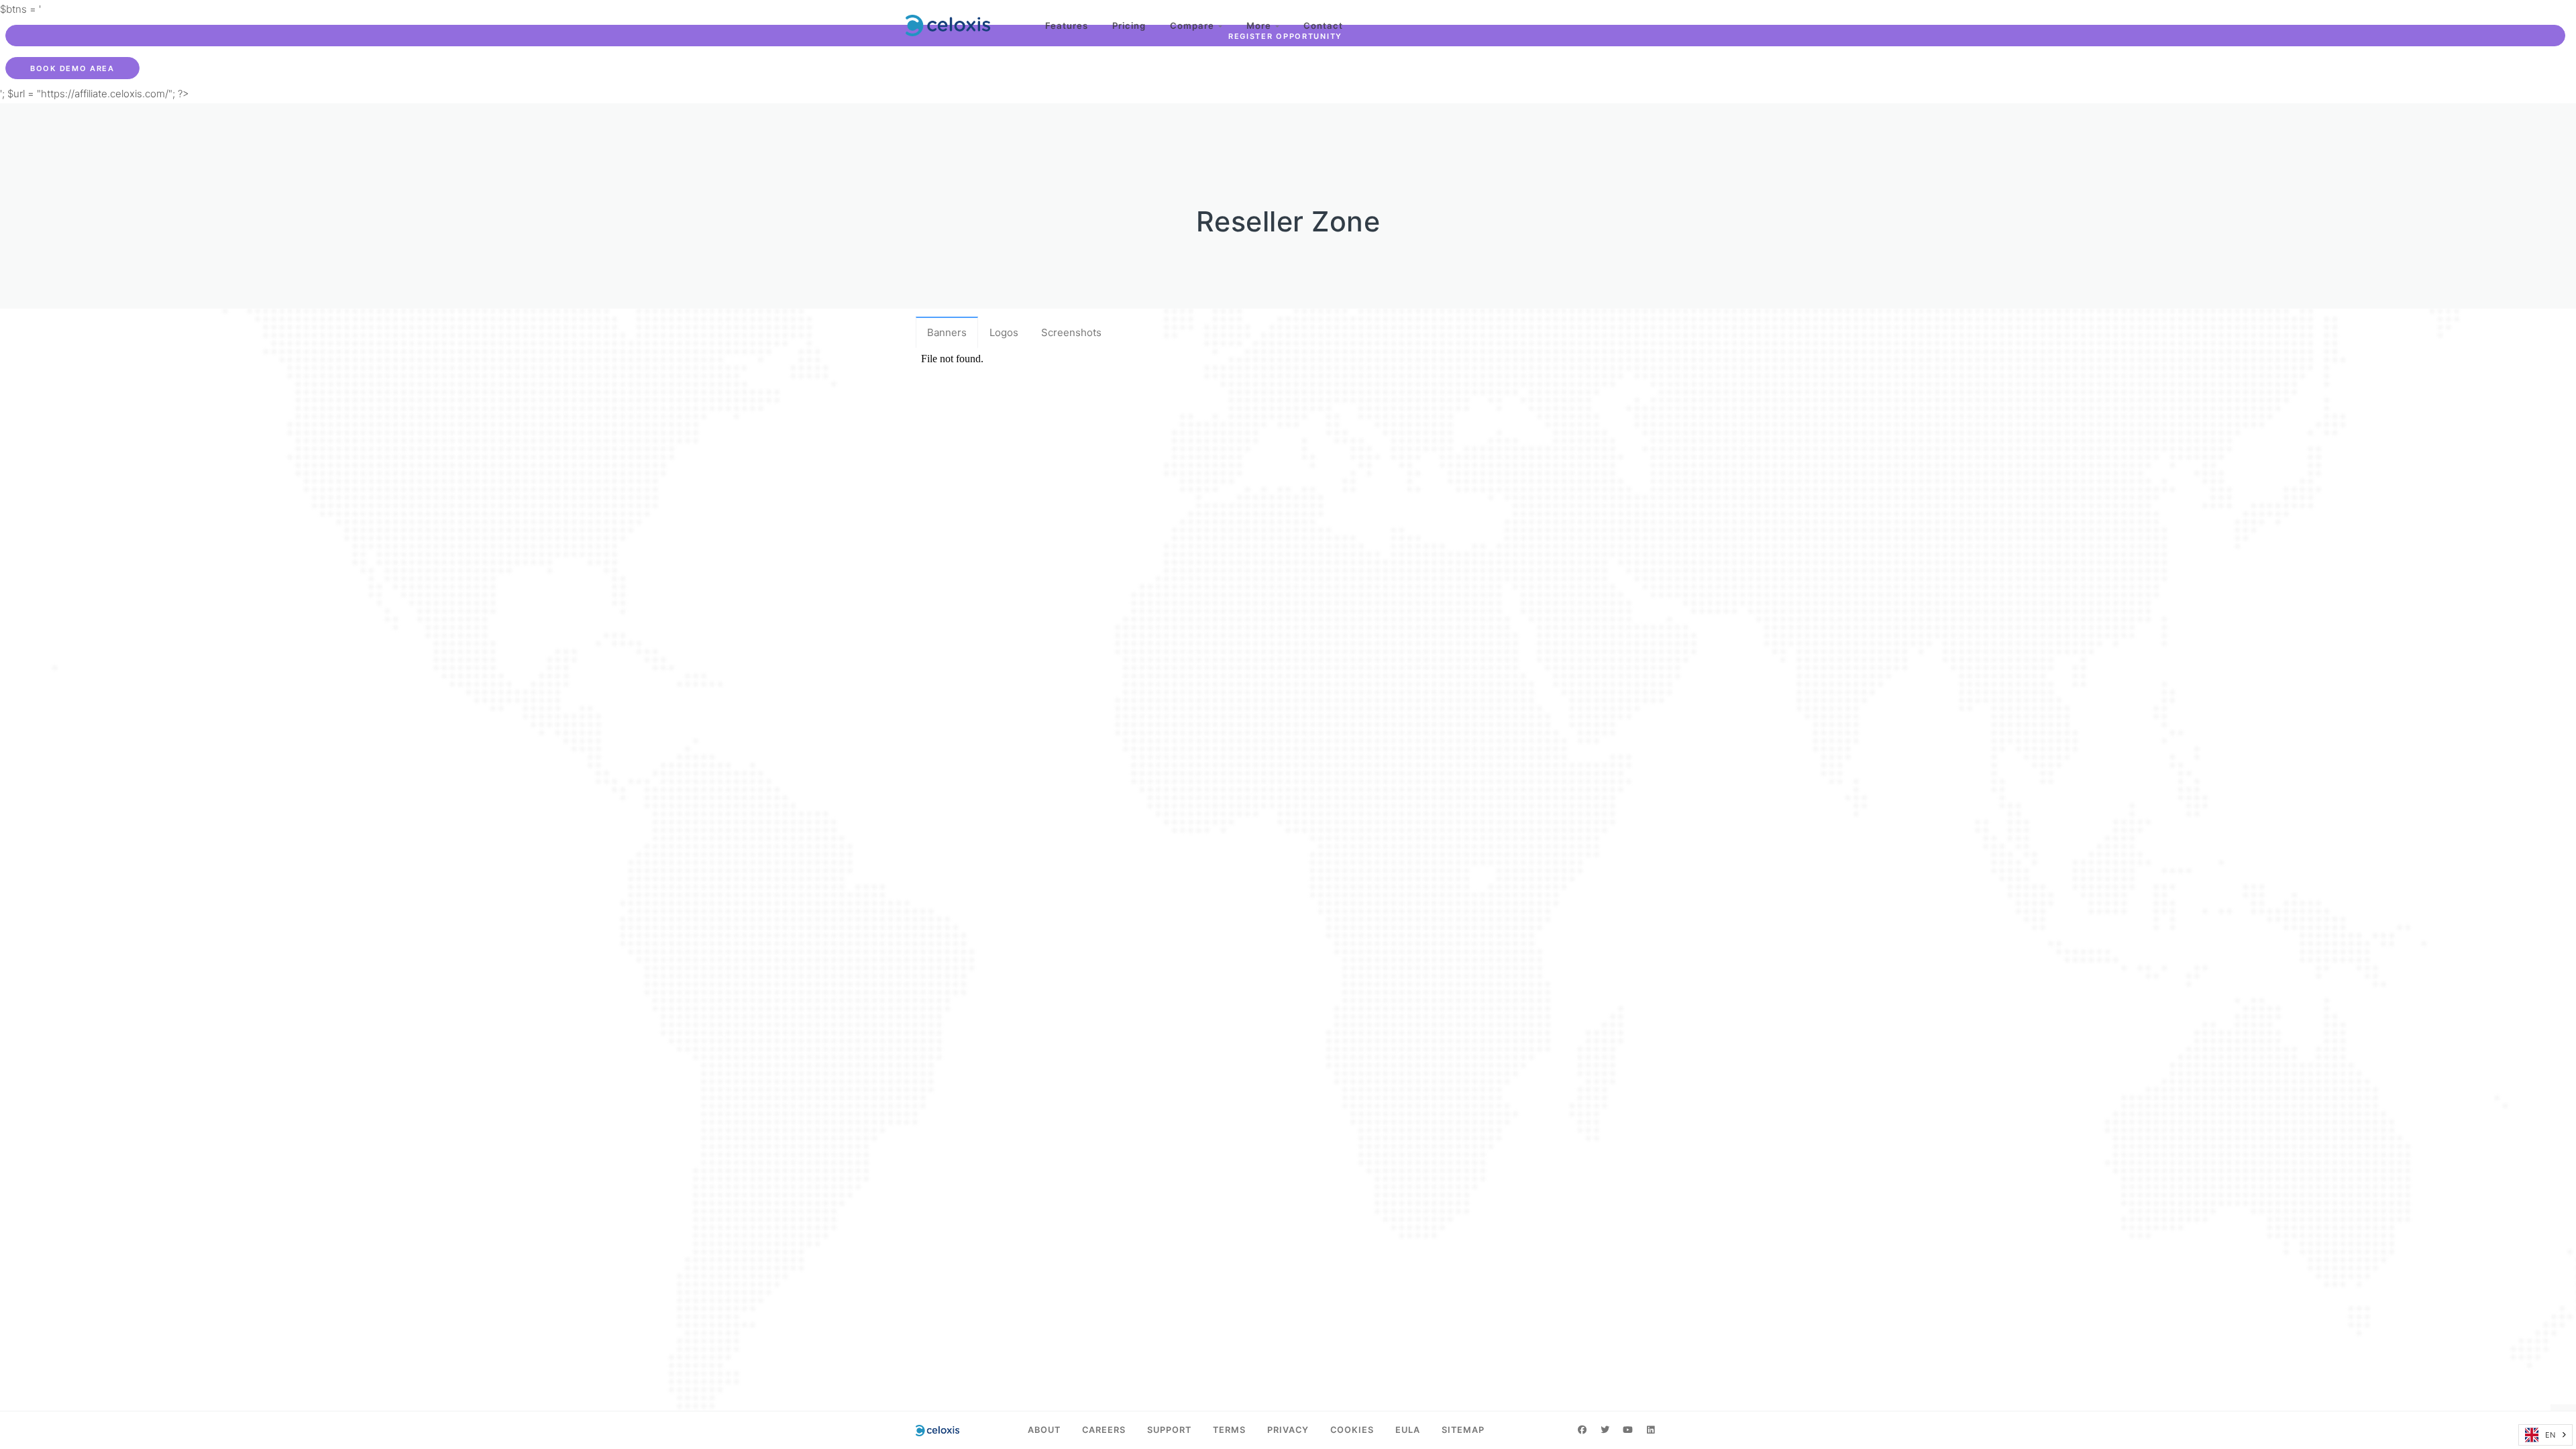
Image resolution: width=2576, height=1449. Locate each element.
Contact (1323, 25)
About (1044, 1430)
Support (1169, 1430)
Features (1067, 25)
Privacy (1288, 1430)
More (1261, 25)
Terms (1229, 1430)
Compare (1194, 25)
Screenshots (1071, 332)
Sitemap (1463, 1430)
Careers (1104, 1430)
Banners (947, 332)
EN (2550, 1435)
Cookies (1352, 1430)
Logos (1004, 332)
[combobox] (2545, 1435)
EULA (1408, 1430)
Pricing (1129, 25)
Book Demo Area (72, 68)
